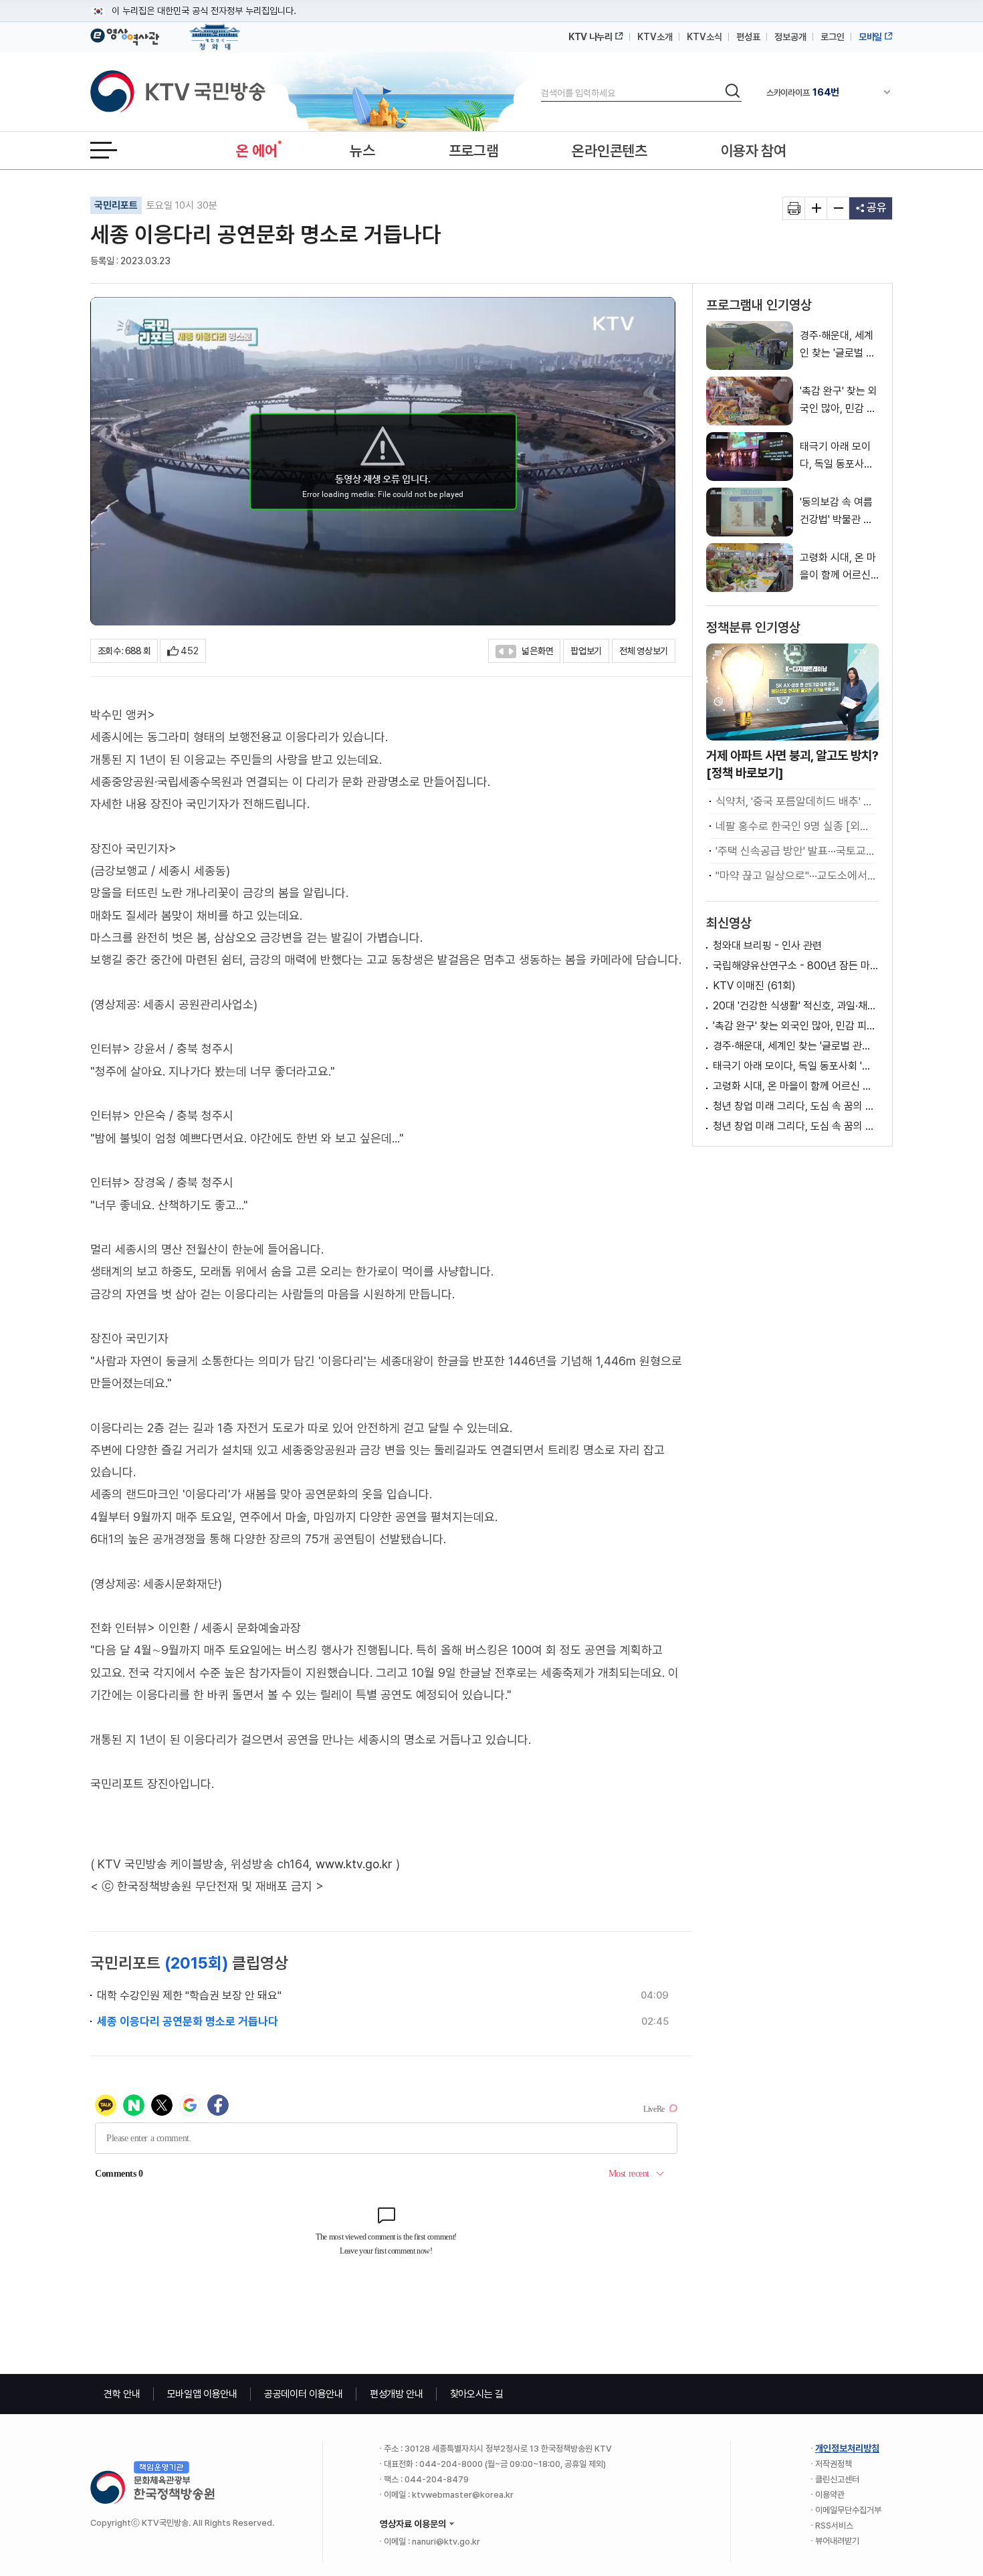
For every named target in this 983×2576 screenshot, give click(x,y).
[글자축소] (838, 208)
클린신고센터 (837, 2479)
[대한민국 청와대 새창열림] (215, 31)
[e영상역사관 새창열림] (125, 35)
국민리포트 (116, 205)
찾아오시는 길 (477, 2394)
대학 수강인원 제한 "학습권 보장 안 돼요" (189, 1995)
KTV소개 (655, 37)
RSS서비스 (834, 2525)
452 (190, 651)
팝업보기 (586, 651)
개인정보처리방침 (847, 2448)
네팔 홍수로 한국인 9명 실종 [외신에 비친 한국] (795, 826)
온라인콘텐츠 (609, 151)
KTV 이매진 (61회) (754, 986)
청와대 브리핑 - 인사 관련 (767, 946)
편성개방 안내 (397, 2394)
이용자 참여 (754, 151)
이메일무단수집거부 (848, 2510)
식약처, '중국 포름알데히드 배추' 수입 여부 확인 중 (795, 801)
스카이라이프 (803, 92)
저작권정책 (834, 2464)
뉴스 (362, 151)
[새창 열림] (794, 208)
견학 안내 (122, 2394)
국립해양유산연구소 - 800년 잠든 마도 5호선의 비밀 (796, 966)
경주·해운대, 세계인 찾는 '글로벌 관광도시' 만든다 (796, 1046)
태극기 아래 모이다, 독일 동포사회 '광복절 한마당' (796, 1066)
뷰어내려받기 (837, 2541)
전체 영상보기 (644, 651)
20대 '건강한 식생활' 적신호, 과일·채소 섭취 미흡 (796, 1006)
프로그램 (474, 151)
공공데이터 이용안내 (304, 2394)
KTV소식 (704, 37)
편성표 (748, 37)
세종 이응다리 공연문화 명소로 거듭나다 (188, 2021)
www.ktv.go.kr (354, 1864)
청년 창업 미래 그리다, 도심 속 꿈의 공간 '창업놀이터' (796, 1106)
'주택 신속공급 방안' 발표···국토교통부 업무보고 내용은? (795, 851)
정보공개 (790, 37)
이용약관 (830, 2495)
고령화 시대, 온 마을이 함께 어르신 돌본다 (796, 1086)
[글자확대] (816, 208)
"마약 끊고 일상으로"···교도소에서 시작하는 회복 (795, 876)
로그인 (833, 37)
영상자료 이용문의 (413, 2524)
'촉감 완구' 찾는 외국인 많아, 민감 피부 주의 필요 (796, 1026)
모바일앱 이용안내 (202, 2394)
